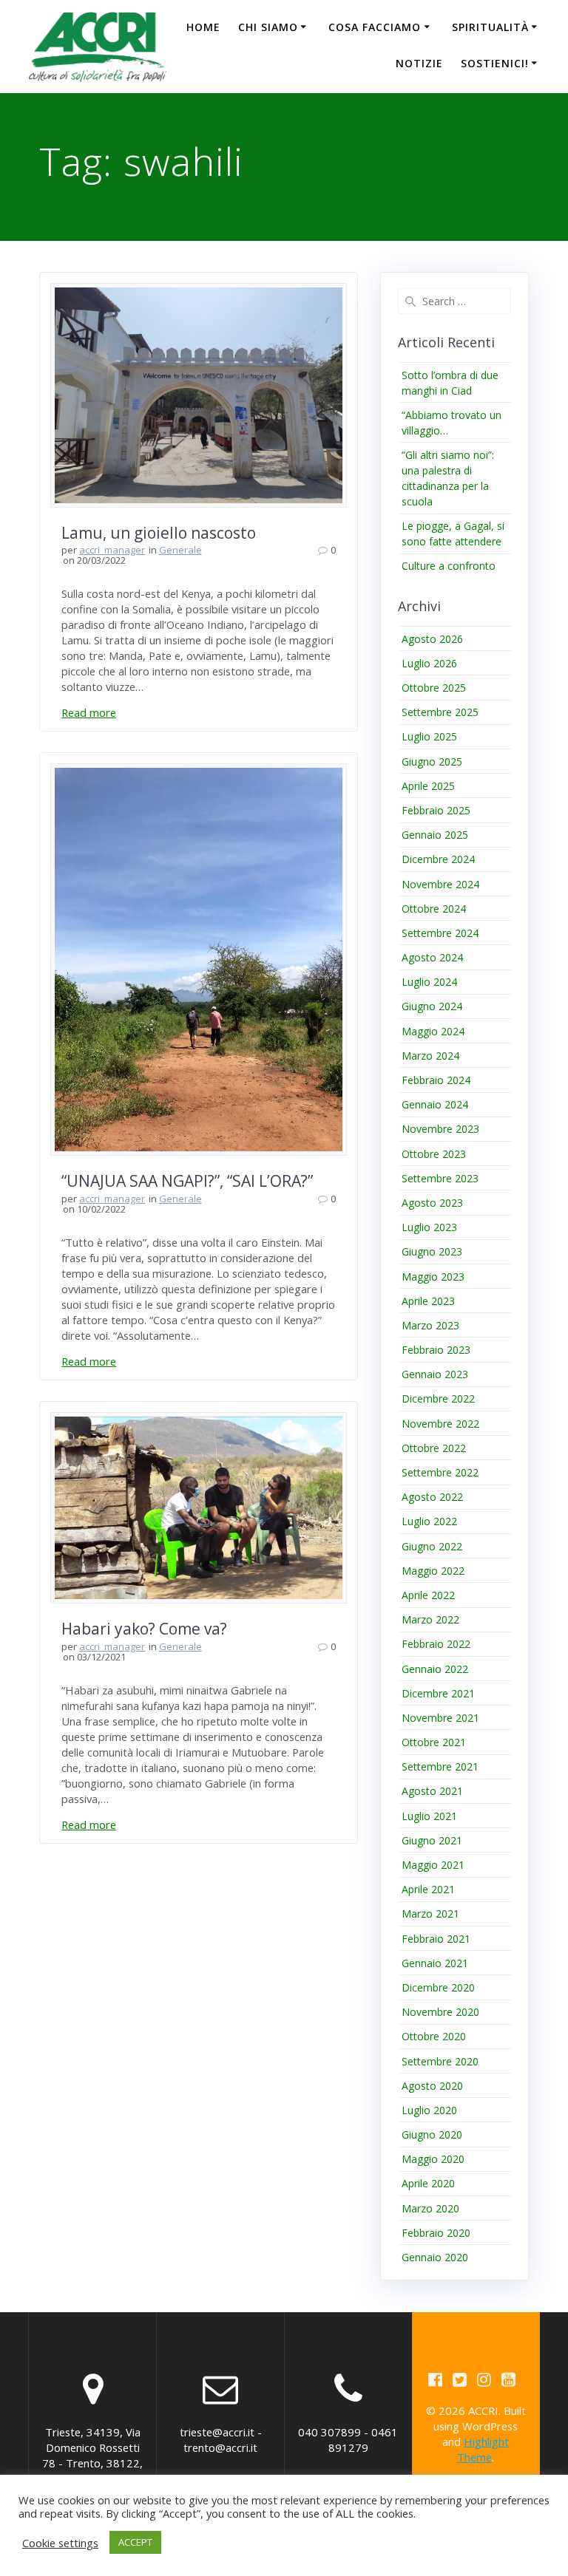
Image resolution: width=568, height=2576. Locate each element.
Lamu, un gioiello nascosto (159, 533)
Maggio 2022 (433, 1571)
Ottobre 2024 (434, 909)
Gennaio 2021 (435, 1963)
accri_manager (112, 550)
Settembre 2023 (440, 1178)
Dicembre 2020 (438, 1987)
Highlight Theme (483, 2449)
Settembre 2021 (440, 1766)
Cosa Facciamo (375, 27)
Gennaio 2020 (435, 2257)
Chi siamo (268, 27)
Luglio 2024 (429, 982)
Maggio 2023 (433, 1277)
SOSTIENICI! (495, 63)
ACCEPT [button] (135, 2542)
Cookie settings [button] (60, 2543)
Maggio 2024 (433, 1031)
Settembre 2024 (440, 933)
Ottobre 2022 (434, 1448)
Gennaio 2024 (435, 1104)
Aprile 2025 (428, 786)
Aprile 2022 (428, 1595)
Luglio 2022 (429, 1521)
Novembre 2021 (440, 1718)
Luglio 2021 (429, 1816)
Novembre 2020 (440, 2012)
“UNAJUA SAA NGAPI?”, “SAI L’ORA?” (187, 1181)
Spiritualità (490, 27)
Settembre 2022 (440, 1472)
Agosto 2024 (432, 957)
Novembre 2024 (440, 884)
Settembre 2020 (440, 2061)
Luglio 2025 (429, 736)
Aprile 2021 (428, 1889)
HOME (203, 27)
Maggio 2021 (433, 1865)
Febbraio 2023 (436, 1350)
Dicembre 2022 (438, 1398)
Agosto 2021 (432, 1791)
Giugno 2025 (432, 761)
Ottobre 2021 (434, 1742)
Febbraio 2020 (436, 2233)
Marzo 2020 (430, 2208)
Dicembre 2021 (438, 1693)
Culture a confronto (449, 566)
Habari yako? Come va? (144, 1629)
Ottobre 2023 (434, 1154)
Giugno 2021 (432, 1840)
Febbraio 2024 (436, 1080)
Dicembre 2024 (438, 859)
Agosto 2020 (432, 2086)
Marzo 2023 (430, 1325)
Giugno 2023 (432, 1251)
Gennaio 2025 (435, 835)
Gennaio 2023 (435, 1374)
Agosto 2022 (432, 1497)
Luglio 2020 (429, 2110)
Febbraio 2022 (436, 1644)
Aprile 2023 (428, 1301)
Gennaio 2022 (435, 1669)
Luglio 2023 (429, 1227)
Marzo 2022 (430, 1619)
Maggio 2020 (433, 2159)
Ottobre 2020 (434, 2036)
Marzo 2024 (430, 1056)
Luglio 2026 (429, 663)
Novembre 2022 (440, 1424)
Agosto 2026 (432, 639)
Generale (180, 550)
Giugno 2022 (432, 1546)
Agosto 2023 (432, 1203)
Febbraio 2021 (436, 1939)
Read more (89, 712)
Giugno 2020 (432, 2134)
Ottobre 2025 (434, 688)
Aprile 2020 (428, 2183)
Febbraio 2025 (436, 810)
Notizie (419, 63)
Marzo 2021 (430, 1914)
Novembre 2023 (440, 1129)
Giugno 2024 (432, 1006)
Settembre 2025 (440, 712)
